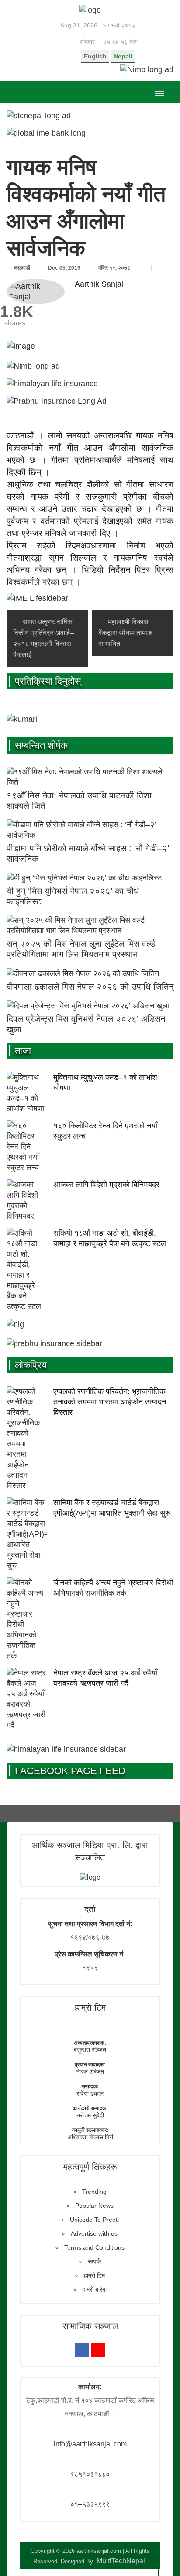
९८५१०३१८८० (90, 2474)
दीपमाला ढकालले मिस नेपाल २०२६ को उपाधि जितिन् (90, 987)
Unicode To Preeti (94, 2220)
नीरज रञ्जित (90, 2072)
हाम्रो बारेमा (94, 2289)
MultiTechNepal (121, 2561)
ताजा (23, 1051)
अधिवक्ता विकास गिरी (90, 2137)
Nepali (123, 56)
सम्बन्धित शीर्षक (41, 745)
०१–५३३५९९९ (90, 2504)
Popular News (94, 2206)
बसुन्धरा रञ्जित (90, 2050)
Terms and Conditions (94, 2247)
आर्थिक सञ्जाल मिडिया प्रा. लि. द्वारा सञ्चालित (90, 1851)
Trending (94, 2192)
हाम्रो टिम (94, 2275)
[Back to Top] (165, 2569)
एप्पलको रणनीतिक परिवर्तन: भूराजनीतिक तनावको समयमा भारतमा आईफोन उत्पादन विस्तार (110, 1402)
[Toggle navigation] (159, 92)
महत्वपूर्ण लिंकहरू (90, 2167)
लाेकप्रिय (31, 1365)
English (95, 56)
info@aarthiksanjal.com (90, 2444)
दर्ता (90, 1909)
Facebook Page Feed (70, 1771)
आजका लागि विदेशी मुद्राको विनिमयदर (106, 1185)
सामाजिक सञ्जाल (90, 2326)
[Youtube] (98, 2350)
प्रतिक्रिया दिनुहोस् (48, 681)
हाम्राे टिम (90, 2007)
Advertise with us (94, 2233)
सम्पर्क (94, 2261)
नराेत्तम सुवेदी (90, 2115)
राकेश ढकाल (90, 2093)
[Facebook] (82, 2350)
